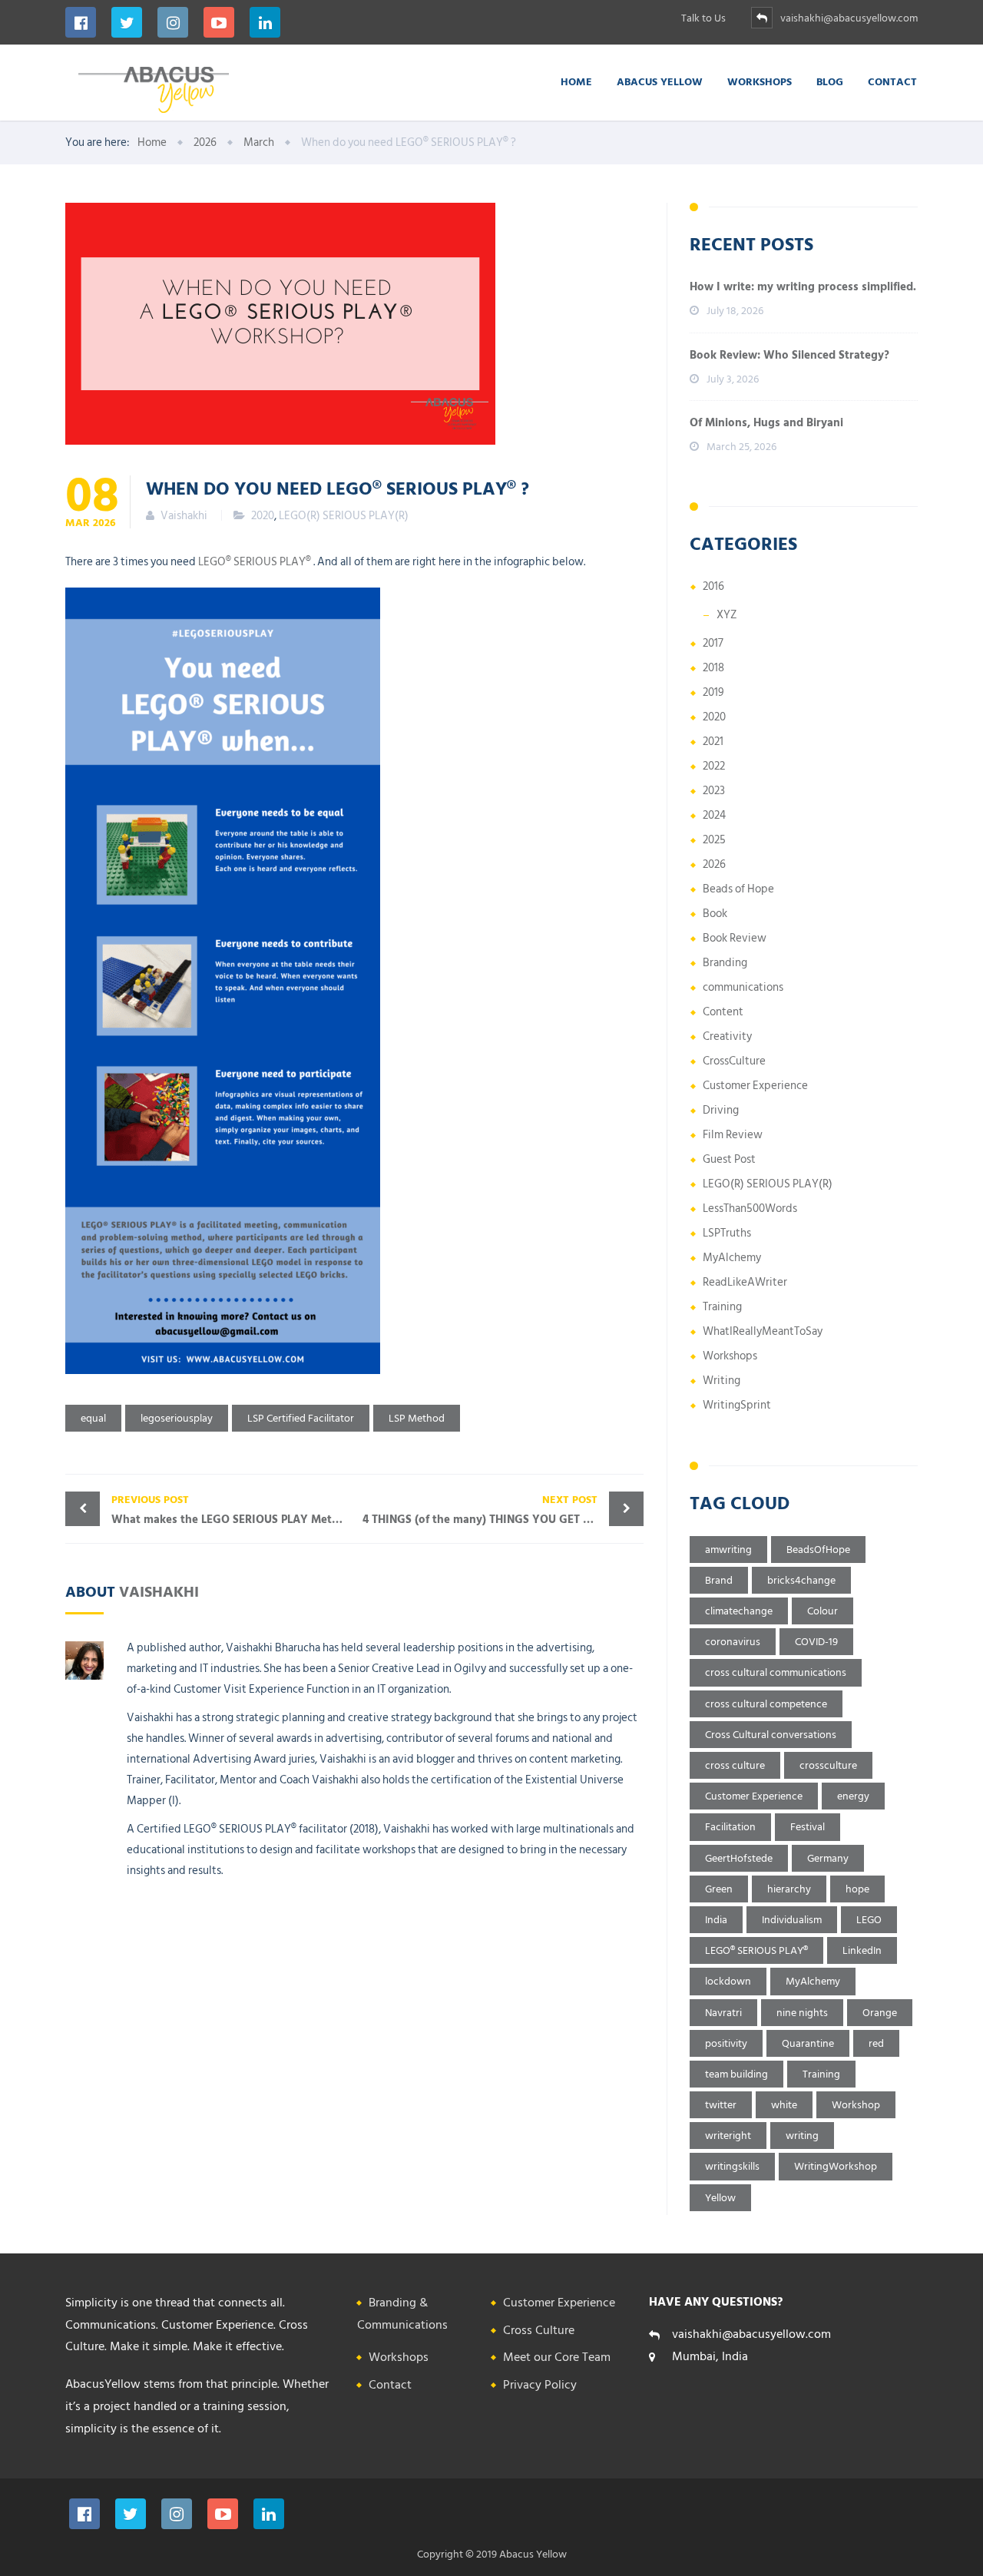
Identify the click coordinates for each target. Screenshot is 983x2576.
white (784, 2105)
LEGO (869, 1920)
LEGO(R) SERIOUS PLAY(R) (344, 516)
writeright (728, 2136)
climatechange (739, 1611)
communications (743, 987)
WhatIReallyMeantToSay (763, 1331)
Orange (880, 2013)
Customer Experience (755, 1086)
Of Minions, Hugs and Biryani (766, 423)
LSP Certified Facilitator (301, 1418)
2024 (714, 815)
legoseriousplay (177, 1418)
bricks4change (801, 1580)
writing (802, 2136)
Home (576, 81)
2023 (714, 791)
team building (736, 2074)
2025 (714, 840)
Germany (828, 1858)
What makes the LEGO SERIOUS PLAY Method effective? (233, 1510)
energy (853, 1796)
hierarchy (789, 1889)
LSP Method (417, 1418)
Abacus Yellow (660, 81)
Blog (830, 81)
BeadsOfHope (818, 1550)
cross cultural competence (766, 1704)
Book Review (735, 938)
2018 (713, 668)
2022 (714, 766)
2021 (713, 742)
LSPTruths (727, 1233)
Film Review (733, 1135)
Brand (719, 1580)
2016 (713, 586)
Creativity (727, 1036)
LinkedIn (862, 1950)
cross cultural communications (776, 1672)
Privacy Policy (540, 2385)
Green (719, 1889)
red (876, 2043)
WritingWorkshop (836, 2166)
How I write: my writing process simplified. (803, 287)
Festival (808, 1827)
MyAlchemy (732, 1258)
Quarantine (808, 2043)
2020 (263, 516)
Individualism (792, 1920)
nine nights (802, 2013)
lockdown (728, 1981)
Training (722, 1307)
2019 (713, 692)
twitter (721, 2105)
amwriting (728, 1550)
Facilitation (730, 1827)
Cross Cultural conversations (771, 1735)
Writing (722, 1381)
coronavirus (733, 1642)
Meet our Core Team (557, 2357)
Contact (892, 81)
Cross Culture (539, 2330)
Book (715, 914)
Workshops (760, 81)
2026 (714, 864)
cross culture (735, 1765)
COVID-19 (816, 1642)
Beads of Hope (738, 889)
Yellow (720, 2198)
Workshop (856, 2105)
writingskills (732, 2166)
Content (723, 1012)
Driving (721, 1110)
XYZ (727, 615)
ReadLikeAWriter (745, 1282)
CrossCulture (734, 1061)
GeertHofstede (739, 1858)
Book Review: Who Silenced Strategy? (789, 355)
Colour (822, 1611)
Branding (725, 963)
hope (857, 1889)
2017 (713, 643)
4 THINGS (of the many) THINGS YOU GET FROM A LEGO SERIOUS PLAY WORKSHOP (503, 1510)
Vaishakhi (159, 1591)
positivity (726, 2043)
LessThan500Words (750, 1209)
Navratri (723, 2013)
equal (93, 1418)
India (716, 1920)
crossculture (828, 1765)
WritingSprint (737, 1405)
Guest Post (729, 1159)
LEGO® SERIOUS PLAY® (255, 562)
